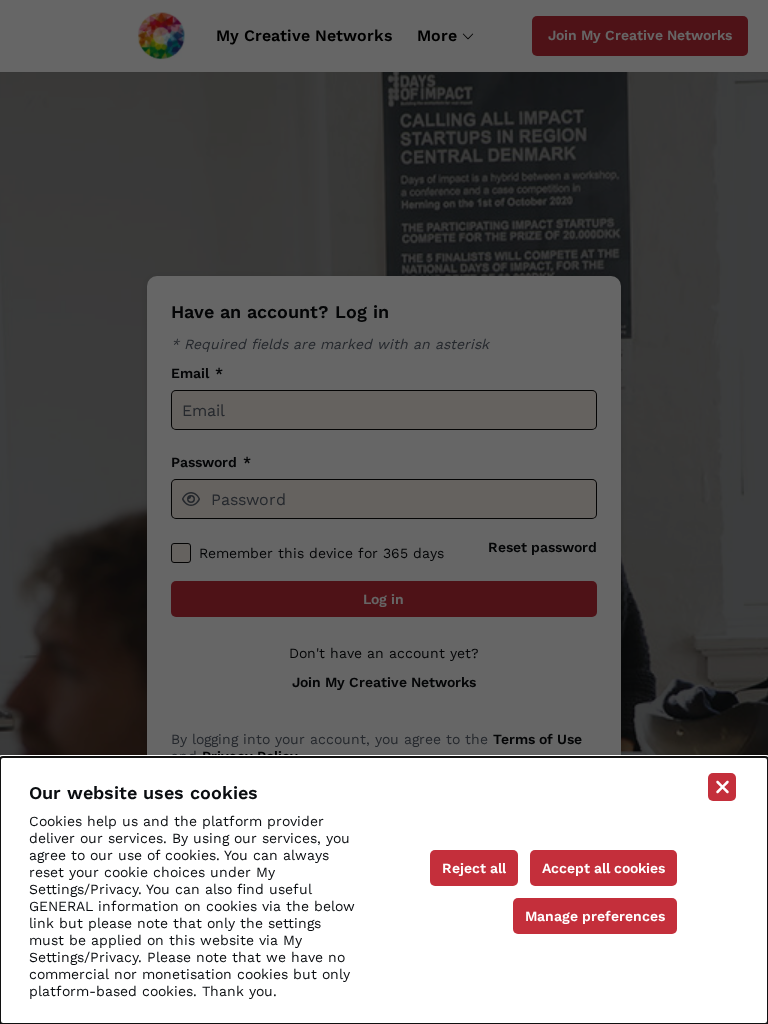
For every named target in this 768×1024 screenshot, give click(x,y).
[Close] (722, 787)
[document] (384, 890)
